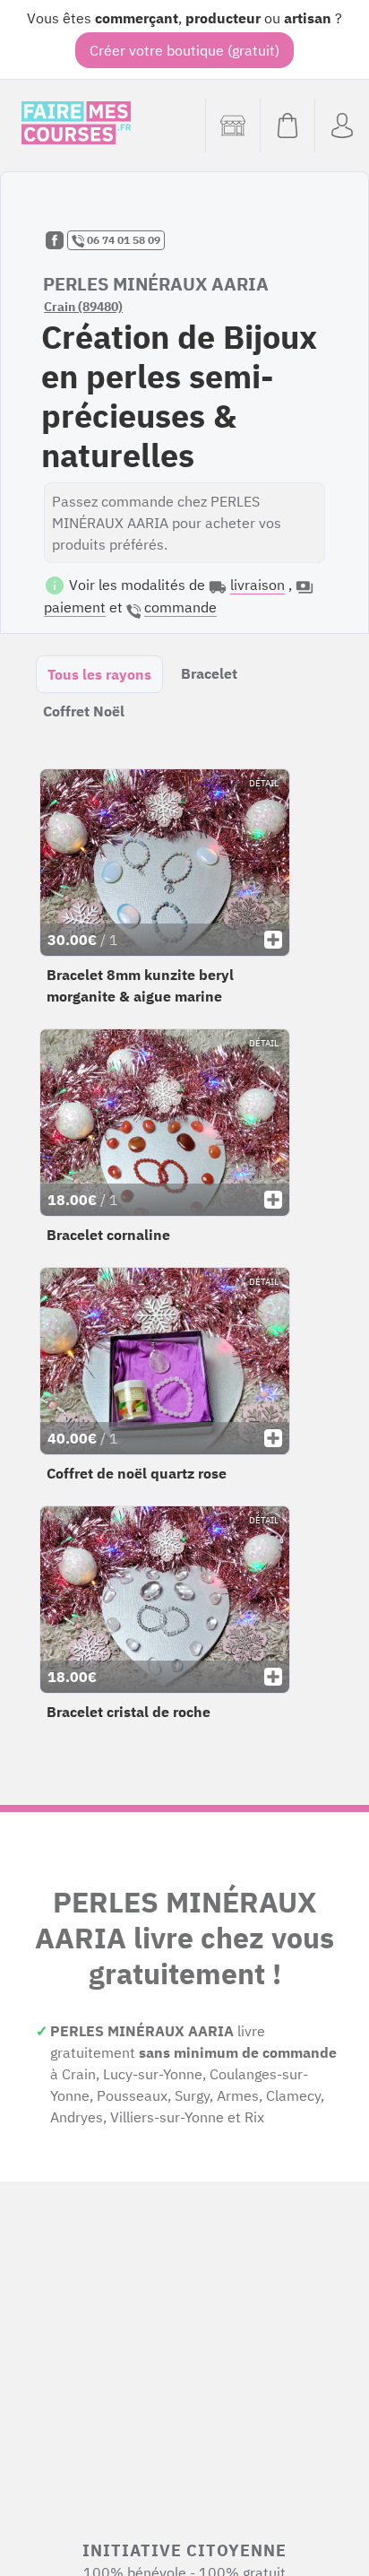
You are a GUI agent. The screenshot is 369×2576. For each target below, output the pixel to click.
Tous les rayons (99, 674)
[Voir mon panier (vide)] (287, 126)
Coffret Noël (84, 711)
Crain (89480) (83, 307)
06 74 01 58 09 (122, 240)
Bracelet (209, 673)
